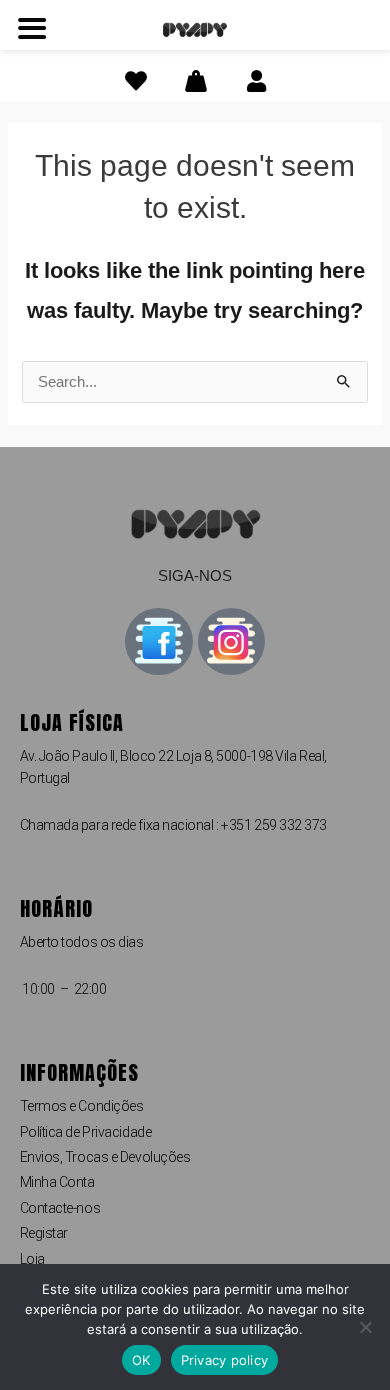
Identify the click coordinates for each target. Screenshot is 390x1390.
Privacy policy (225, 1360)
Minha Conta (57, 1182)
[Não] (365, 1327)
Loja (32, 1259)
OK (141, 1360)
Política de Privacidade (86, 1132)
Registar (44, 1233)
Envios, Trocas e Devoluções (105, 1157)
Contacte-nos (60, 1208)
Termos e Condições (82, 1106)
